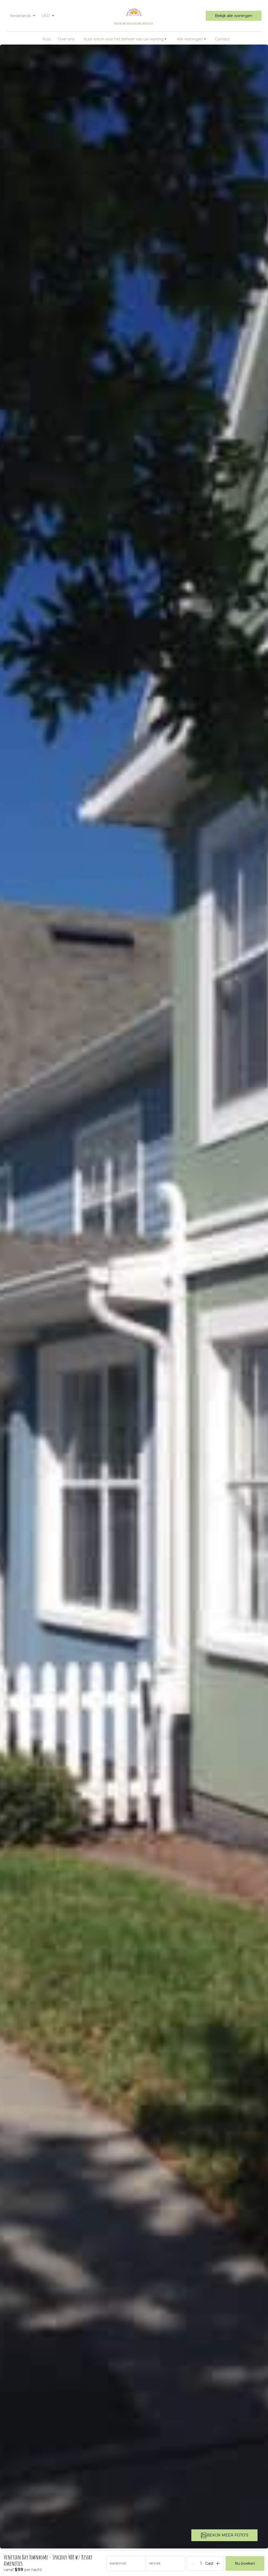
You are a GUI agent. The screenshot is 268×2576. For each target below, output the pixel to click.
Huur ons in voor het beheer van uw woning (125, 39)
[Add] (218, 2563)
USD (46, 16)
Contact (222, 39)
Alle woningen (191, 39)
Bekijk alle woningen (234, 16)
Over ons (66, 39)
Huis (46, 39)
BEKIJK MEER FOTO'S (228, 2535)
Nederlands (20, 16)
